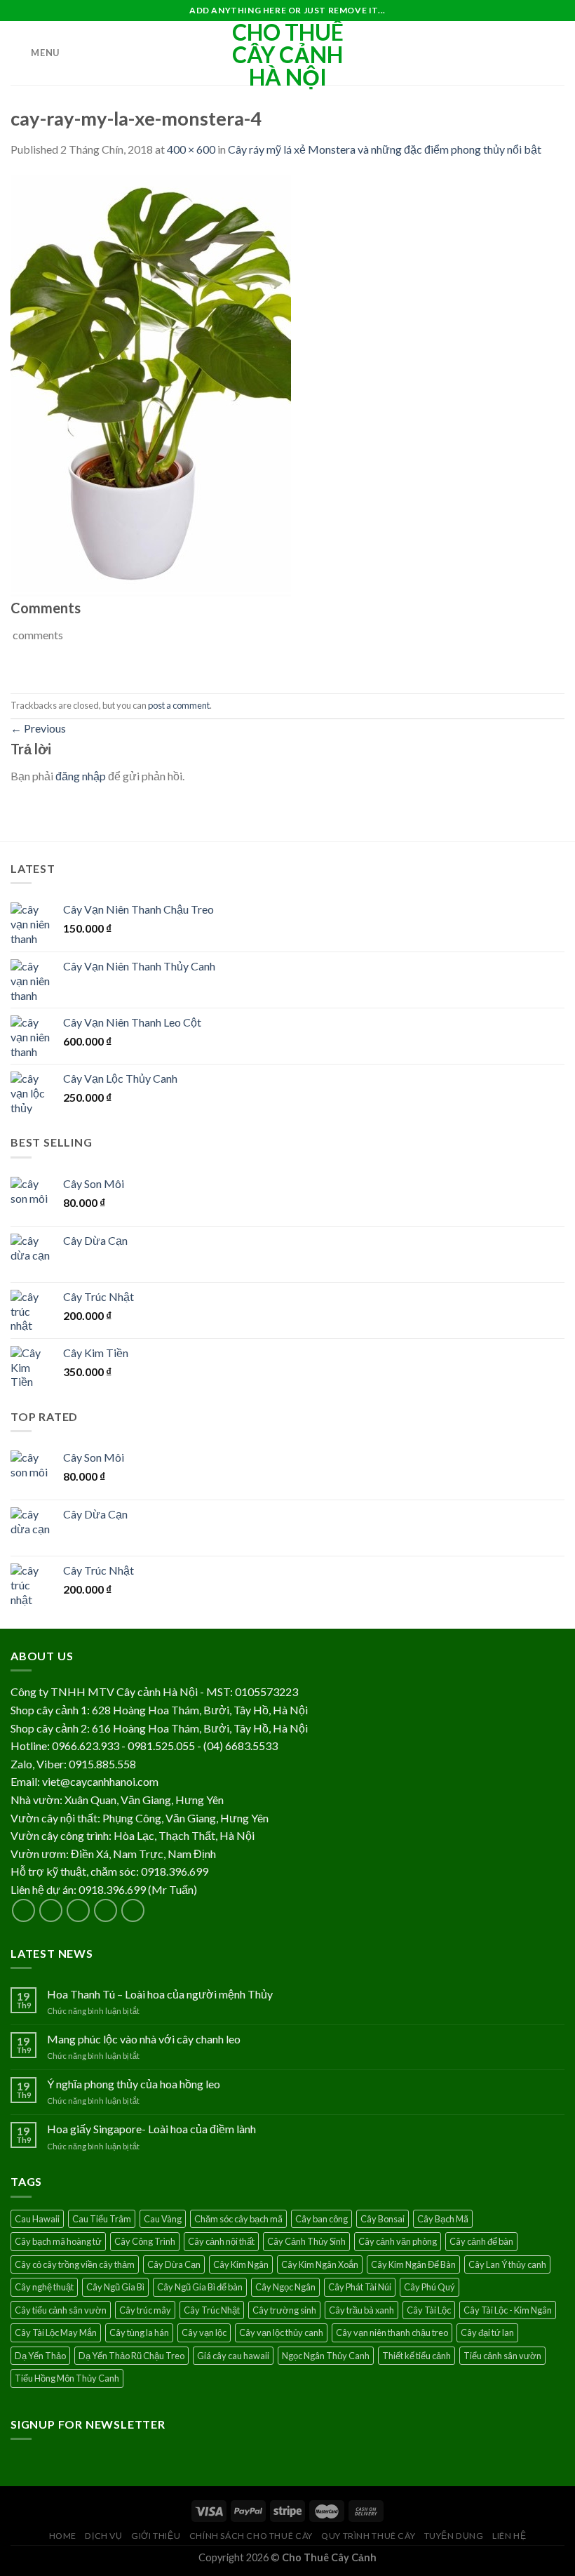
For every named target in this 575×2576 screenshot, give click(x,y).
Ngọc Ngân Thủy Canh (326, 2356)
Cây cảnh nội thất (221, 2241)
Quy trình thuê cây (368, 2536)
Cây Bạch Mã (443, 2219)
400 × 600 (191, 149)
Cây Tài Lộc (429, 2310)
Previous (38, 728)
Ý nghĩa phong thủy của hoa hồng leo (134, 2084)
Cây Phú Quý (429, 2287)
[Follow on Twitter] (78, 1910)
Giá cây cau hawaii (233, 2356)
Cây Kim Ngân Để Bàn (413, 2264)
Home (63, 2536)
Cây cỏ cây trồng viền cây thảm (75, 2264)
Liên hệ (509, 2536)
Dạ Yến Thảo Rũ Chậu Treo (131, 2356)
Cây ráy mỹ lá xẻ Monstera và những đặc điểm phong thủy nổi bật (385, 149)
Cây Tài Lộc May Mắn (56, 2333)
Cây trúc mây (145, 2310)
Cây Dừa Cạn (174, 2264)
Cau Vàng (163, 2219)
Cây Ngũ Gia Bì (115, 2287)
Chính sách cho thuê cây (251, 2536)
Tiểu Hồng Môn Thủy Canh (67, 2378)
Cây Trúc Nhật (212, 2310)
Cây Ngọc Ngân (285, 2287)
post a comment (179, 705)
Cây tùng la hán (139, 2333)
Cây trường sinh (284, 2310)
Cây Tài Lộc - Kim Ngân (508, 2310)
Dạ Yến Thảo (40, 2356)
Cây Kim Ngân (241, 2264)
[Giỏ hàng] (557, 53)
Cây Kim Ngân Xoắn (320, 2264)
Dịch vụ (103, 2536)
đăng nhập (81, 776)
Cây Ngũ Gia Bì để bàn (200, 2287)
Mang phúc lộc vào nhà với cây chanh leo (144, 2039)
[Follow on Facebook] (23, 1910)
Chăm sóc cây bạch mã (238, 2219)
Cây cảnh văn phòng (398, 2241)
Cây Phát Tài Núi (360, 2287)
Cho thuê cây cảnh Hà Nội (288, 55)
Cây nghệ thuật (44, 2287)
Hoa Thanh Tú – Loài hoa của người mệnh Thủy (160, 1994)
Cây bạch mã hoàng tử (58, 2241)
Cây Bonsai (383, 2219)
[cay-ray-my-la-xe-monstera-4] (151, 384)
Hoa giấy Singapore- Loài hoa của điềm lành (151, 2129)
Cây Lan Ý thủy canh (507, 2264)
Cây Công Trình (145, 2241)
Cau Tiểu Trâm (102, 2219)
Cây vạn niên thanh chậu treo (392, 2333)
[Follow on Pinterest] (133, 1910)
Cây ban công (322, 2219)
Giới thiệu (156, 2536)
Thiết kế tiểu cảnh (417, 2356)
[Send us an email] (106, 1910)
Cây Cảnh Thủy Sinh (306, 2241)
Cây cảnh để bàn (481, 2241)
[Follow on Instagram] (51, 1910)
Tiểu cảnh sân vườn (502, 2356)
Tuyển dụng (454, 2536)
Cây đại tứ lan (487, 2333)
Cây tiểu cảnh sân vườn (61, 2310)
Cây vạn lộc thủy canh (281, 2333)
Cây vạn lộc (204, 2333)
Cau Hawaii (37, 2219)
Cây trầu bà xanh (361, 2310)
